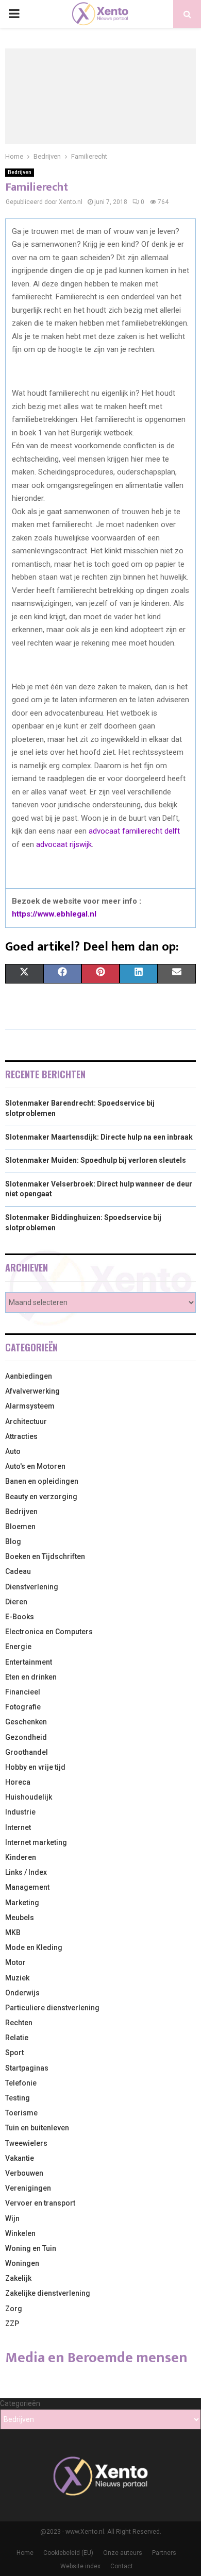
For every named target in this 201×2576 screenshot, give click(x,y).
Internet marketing (36, 1842)
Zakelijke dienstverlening (48, 2293)
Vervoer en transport (40, 2203)
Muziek (17, 1978)
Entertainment (29, 1662)
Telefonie (21, 2083)
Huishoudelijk (29, 1797)
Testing (18, 2098)
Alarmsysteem (30, 1406)
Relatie (17, 2038)
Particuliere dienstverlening (52, 2008)
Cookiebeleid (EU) (68, 2553)
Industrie (20, 1812)
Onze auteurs (123, 2553)
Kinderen (21, 1857)
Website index (80, 2566)
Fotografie (23, 1707)
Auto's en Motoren (35, 1466)
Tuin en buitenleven (37, 2128)
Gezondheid (26, 1737)
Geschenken (26, 1722)
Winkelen (20, 2233)
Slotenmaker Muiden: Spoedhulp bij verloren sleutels (96, 1160)
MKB (13, 1933)
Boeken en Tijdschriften (45, 1556)
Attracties (21, 1436)
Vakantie (20, 2158)
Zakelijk (18, 2278)
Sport (14, 2053)
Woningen (22, 2263)
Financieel (23, 1692)
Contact (122, 2566)
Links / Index (26, 1872)
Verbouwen (24, 2173)
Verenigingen (28, 2188)
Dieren (16, 1602)
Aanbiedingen (29, 1376)
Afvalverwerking (32, 1391)
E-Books (20, 1617)
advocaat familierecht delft (134, 831)
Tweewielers (26, 2143)
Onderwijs (22, 1993)
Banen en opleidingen (42, 1481)
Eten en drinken (31, 1677)
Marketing (22, 1903)
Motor (15, 1962)
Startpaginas (27, 2068)
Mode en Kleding (34, 1947)
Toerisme (21, 2113)
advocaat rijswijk (64, 844)
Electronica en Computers (49, 1632)
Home (25, 2553)
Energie (18, 1647)
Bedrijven (20, 172)
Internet (18, 1827)
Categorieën (20, 2403)
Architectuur (26, 1421)
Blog (13, 1541)
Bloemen (20, 1527)
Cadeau (18, 1571)
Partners (164, 2553)
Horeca (18, 1782)
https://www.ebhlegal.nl (54, 914)
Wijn (12, 2218)
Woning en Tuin (31, 2248)
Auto (13, 1451)
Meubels (20, 1918)
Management (27, 1887)
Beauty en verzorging (41, 1497)
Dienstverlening (32, 1587)
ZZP (12, 2324)
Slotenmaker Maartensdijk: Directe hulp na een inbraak (99, 1137)
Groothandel (27, 1752)
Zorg (14, 2309)
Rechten (19, 2023)
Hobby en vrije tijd (35, 1767)
